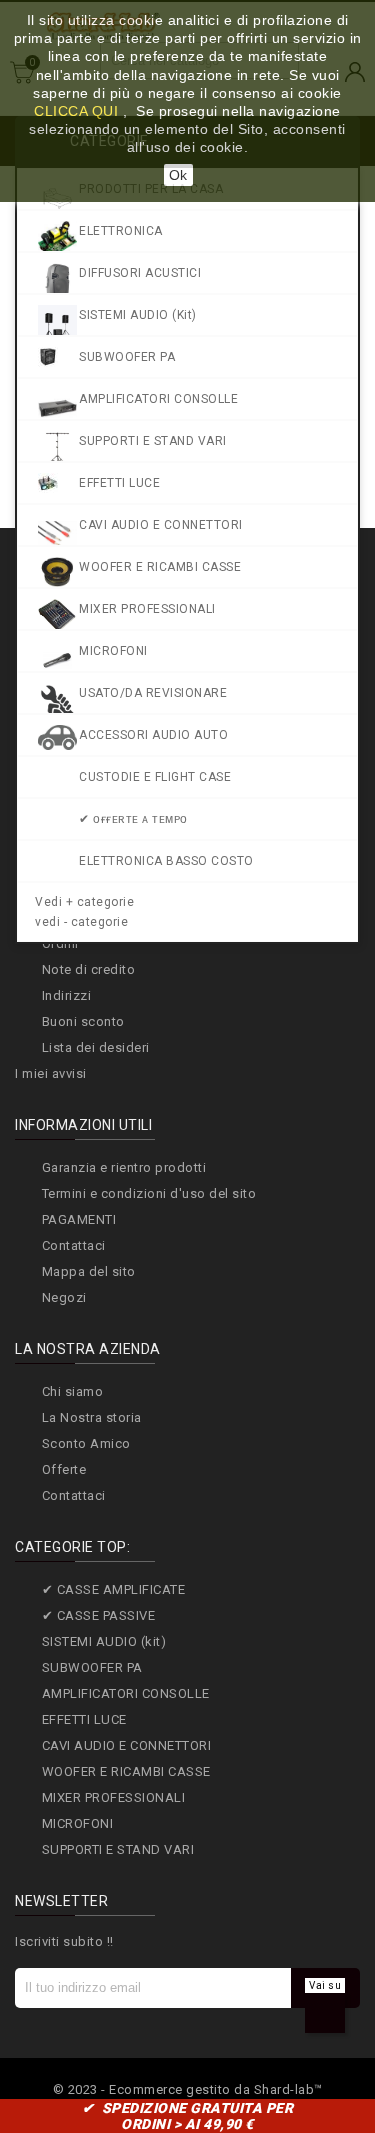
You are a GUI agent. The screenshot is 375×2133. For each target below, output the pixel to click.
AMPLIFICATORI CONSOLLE (126, 1693)
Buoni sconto (83, 1021)
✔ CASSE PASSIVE (99, 1615)
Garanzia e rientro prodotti (124, 1167)
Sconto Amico (86, 1443)
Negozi (64, 1297)
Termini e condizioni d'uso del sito (149, 1193)
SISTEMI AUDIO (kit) (104, 1641)
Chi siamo (73, 1391)
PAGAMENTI (79, 1219)
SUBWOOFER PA (92, 1667)
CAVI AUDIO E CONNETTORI (127, 1745)
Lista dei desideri (96, 1047)
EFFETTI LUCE (84, 1719)
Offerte (64, 1469)
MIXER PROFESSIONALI (114, 1797)
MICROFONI (78, 1823)
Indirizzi (67, 995)
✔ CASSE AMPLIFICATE (114, 1589)
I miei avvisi (51, 1073)
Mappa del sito (89, 1271)
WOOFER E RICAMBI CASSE (126, 1771)
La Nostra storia (92, 1417)
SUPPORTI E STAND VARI (118, 1849)
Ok (178, 175)
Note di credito (89, 969)
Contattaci (74, 1245)
